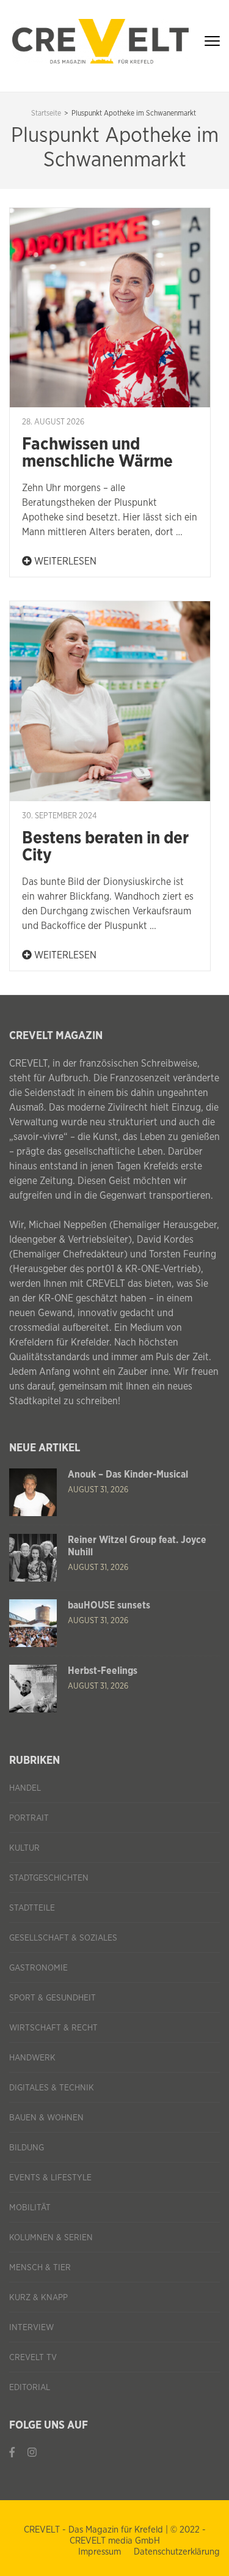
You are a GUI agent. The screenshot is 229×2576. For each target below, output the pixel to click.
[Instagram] (32, 2453)
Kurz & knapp (38, 2298)
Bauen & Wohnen (46, 2118)
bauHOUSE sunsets (109, 1605)
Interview (31, 2328)
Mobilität (30, 2208)
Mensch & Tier (40, 2268)
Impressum (100, 2552)
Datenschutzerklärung (177, 2552)
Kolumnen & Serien (51, 2238)
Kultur (24, 1848)
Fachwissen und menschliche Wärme (97, 453)
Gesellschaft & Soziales (63, 1938)
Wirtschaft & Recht (53, 2028)
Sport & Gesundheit (53, 1998)
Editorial (30, 2388)
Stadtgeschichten (49, 1878)
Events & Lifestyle (50, 2178)
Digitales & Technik (52, 2088)
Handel (25, 1788)
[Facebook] (12, 2453)
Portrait (29, 1818)
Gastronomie (38, 1968)
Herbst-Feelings (103, 1671)
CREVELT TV (33, 2358)
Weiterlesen (64, 561)
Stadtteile (32, 1908)
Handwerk (32, 2058)
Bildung (27, 2148)
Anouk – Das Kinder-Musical (128, 1475)
